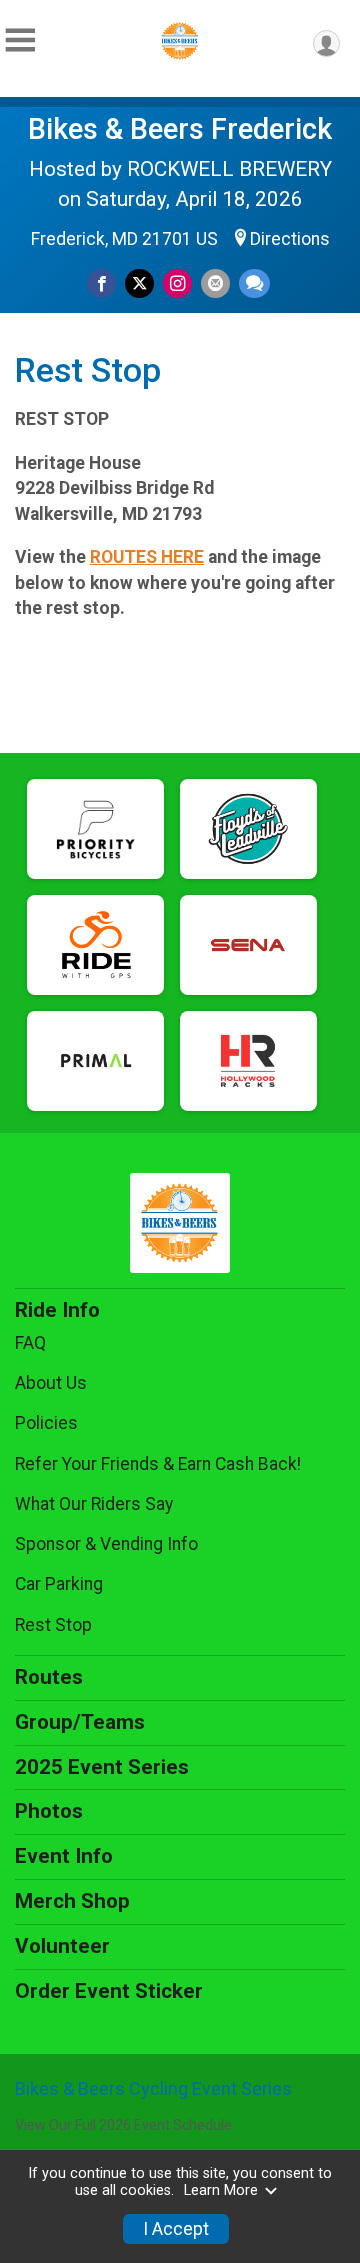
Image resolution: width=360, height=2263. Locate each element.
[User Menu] (326, 43)
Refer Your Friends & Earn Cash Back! (158, 1464)
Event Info (64, 1856)
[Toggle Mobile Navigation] (20, 40)
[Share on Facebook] (101, 283)
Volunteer (62, 1946)
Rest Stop (53, 1625)
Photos (49, 1811)
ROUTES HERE (147, 557)
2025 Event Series (102, 1767)
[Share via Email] (215, 283)
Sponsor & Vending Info (106, 1544)
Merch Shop (72, 1901)
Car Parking (59, 1584)
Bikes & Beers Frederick (180, 129)
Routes (49, 1677)
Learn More (221, 2190)
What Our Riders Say (94, 1504)
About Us (51, 1383)
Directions (290, 239)
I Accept (176, 2229)
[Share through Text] (254, 283)
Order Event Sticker (109, 1991)
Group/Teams (80, 1722)
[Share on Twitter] (139, 283)
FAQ (30, 1343)
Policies (46, 1423)
